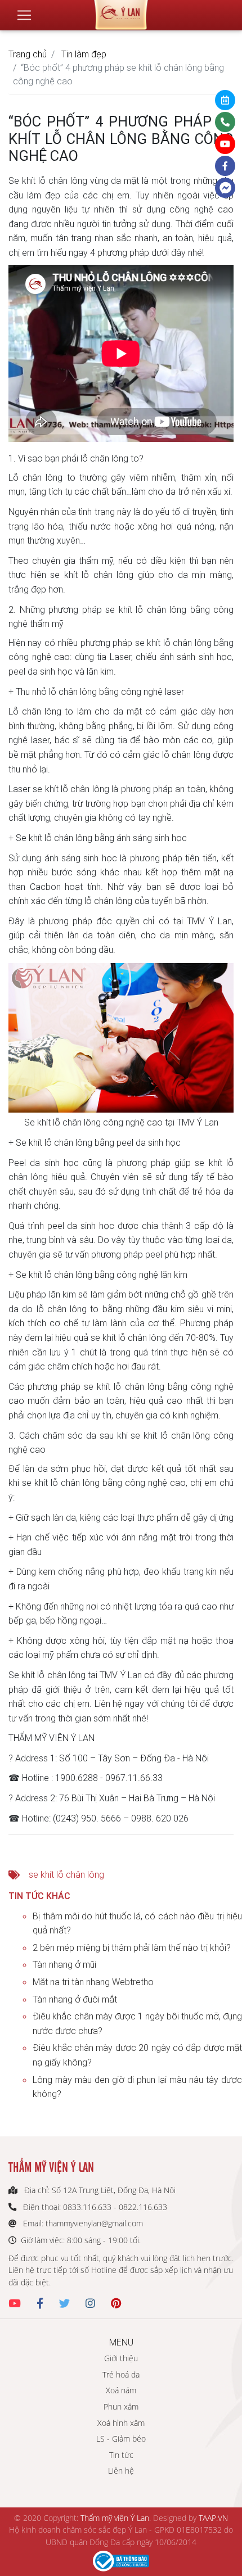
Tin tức (121, 2455)
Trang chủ (28, 54)
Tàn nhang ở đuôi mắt (75, 1999)
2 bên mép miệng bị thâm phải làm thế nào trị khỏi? (132, 1947)
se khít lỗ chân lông (66, 1874)
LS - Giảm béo (121, 2439)
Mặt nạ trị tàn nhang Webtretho (93, 1982)
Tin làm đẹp (84, 54)
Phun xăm (121, 2406)
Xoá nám (121, 2390)
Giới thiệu (121, 2358)
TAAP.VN (213, 2518)
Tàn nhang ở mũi (64, 1964)
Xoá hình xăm (121, 2423)
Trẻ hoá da (121, 2374)
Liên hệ (121, 2471)
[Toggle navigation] (24, 15)
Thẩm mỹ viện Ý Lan (115, 2518)
